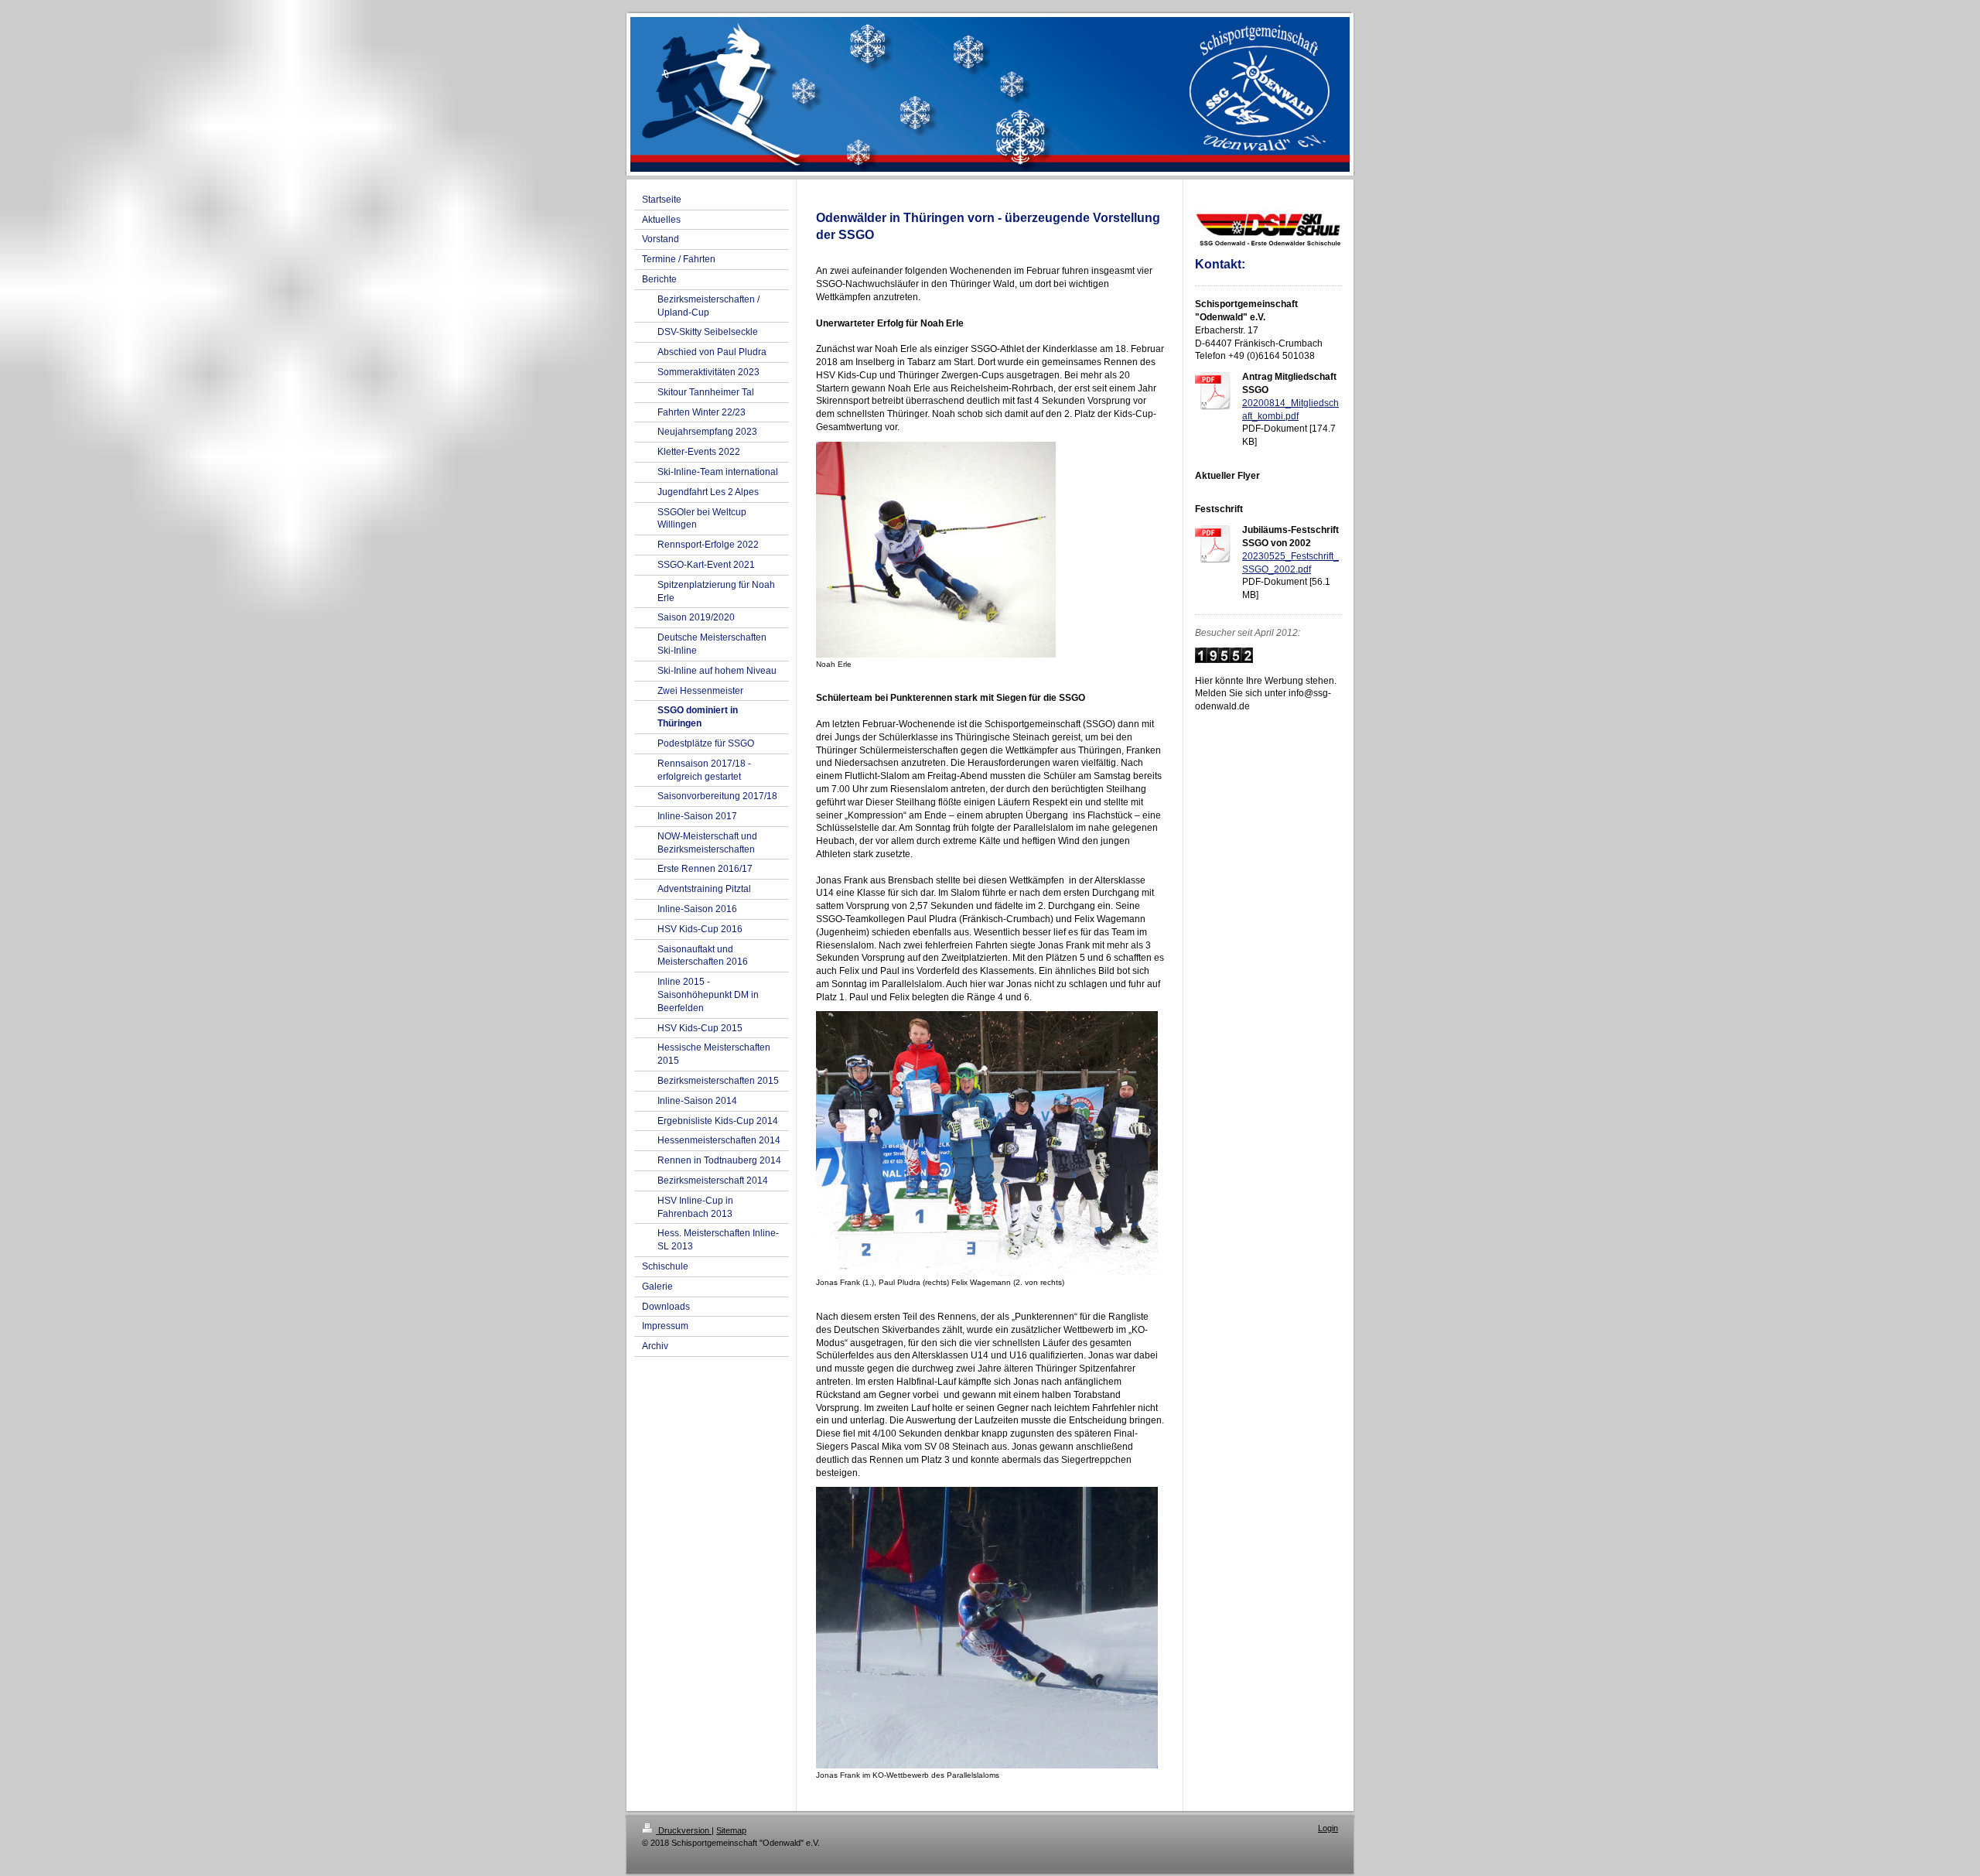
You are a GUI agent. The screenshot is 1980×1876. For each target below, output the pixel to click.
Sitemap (731, 1830)
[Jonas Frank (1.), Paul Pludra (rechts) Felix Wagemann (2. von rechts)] (987, 1143)
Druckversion (684, 1830)
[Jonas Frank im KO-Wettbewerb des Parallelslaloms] (987, 1628)
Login (1328, 1828)
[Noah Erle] (936, 550)
